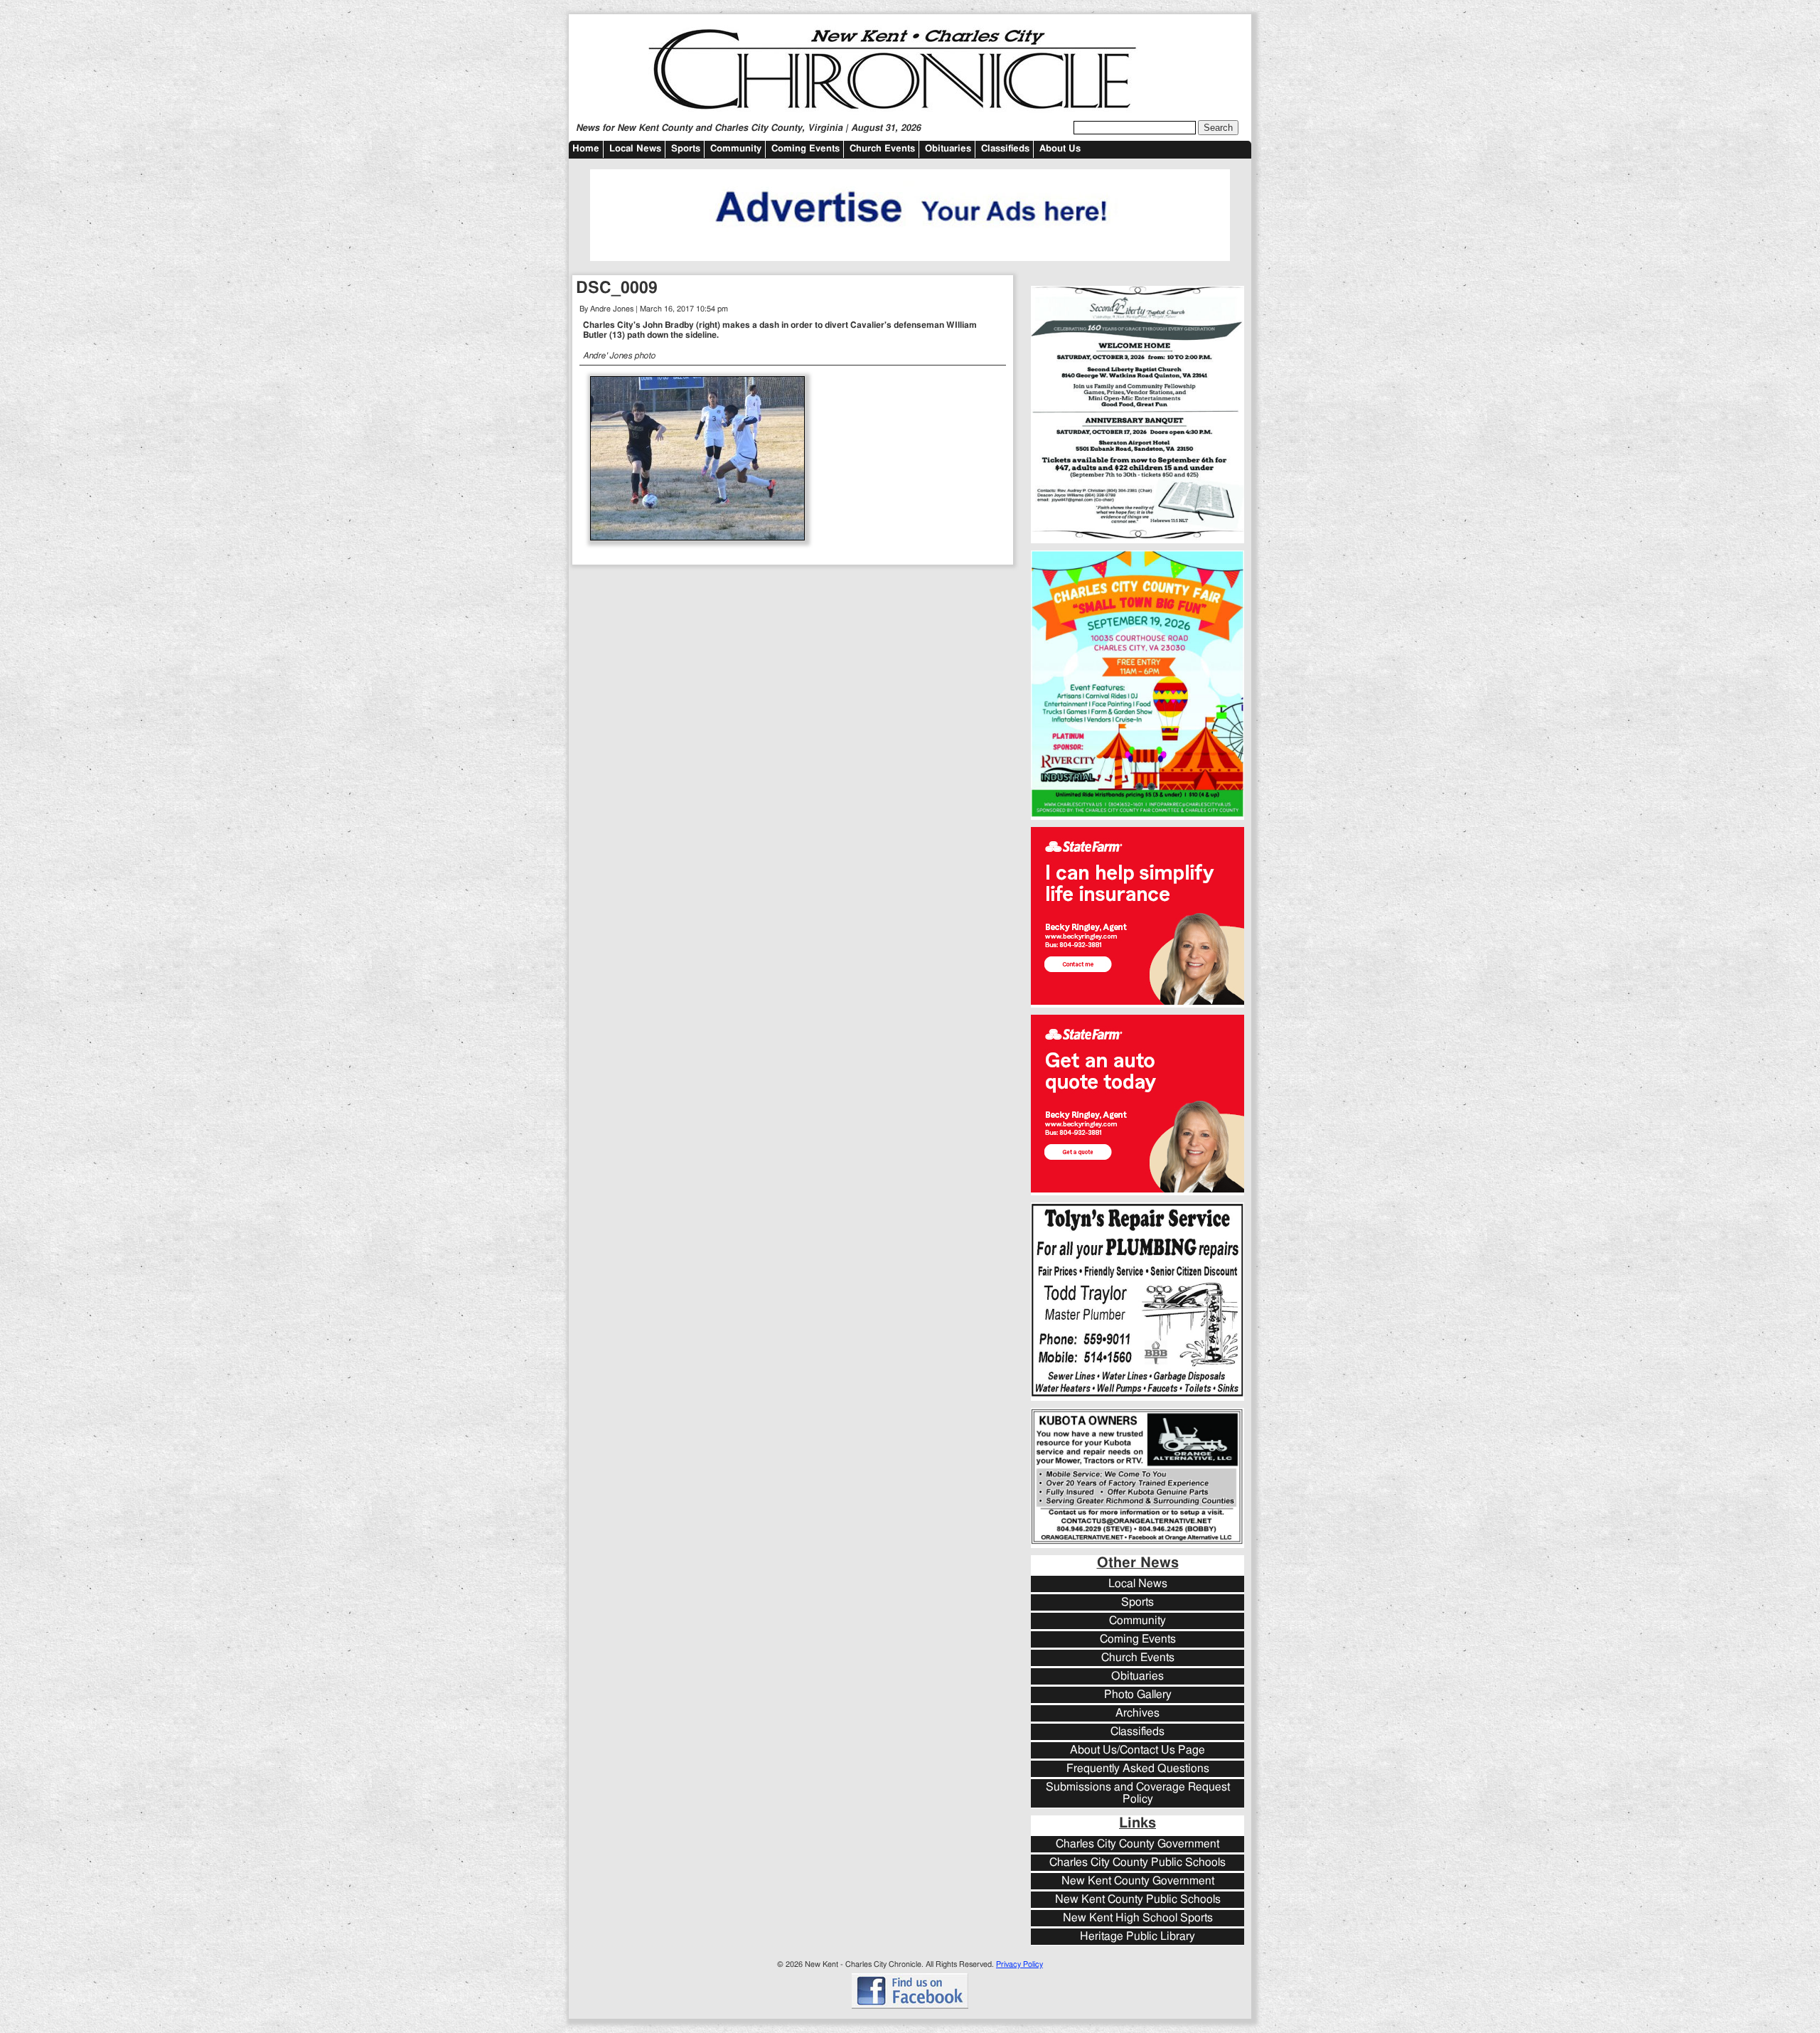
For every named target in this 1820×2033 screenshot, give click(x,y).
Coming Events (805, 149)
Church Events (882, 149)
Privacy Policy (1019, 1964)
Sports (686, 149)
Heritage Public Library (1137, 1937)
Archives (1137, 1713)
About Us (1060, 149)
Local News (635, 149)
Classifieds (1005, 149)
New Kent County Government (1138, 1881)
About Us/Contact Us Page (1137, 1750)
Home (586, 149)
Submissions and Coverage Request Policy (1138, 1793)
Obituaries (948, 149)
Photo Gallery (1138, 1695)
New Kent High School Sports (1138, 1918)
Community (736, 149)
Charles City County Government (1137, 1844)
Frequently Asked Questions (1138, 1769)
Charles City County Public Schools (1137, 1863)
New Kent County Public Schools (1138, 1900)
